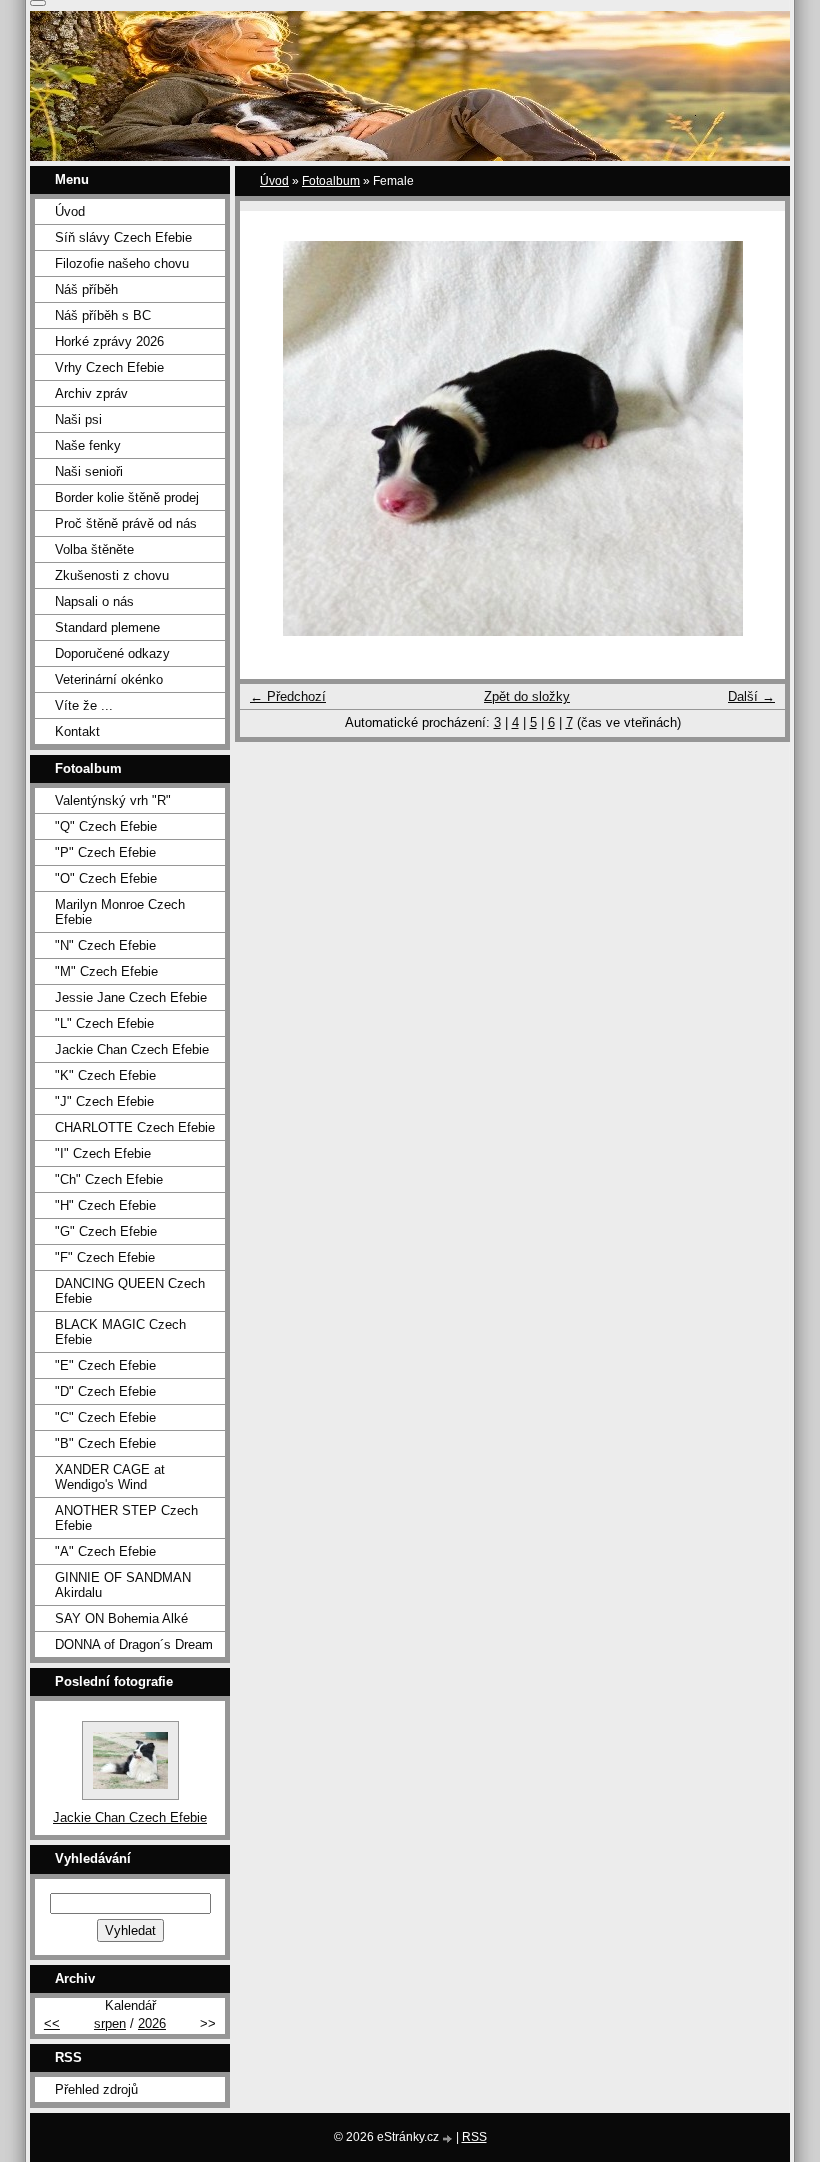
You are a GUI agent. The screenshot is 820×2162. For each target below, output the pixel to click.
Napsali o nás (94, 601)
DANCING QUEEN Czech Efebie (130, 1291)
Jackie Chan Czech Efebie (132, 1049)
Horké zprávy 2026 (109, 341)
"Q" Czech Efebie (106, 826)
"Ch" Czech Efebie (109, 1179)
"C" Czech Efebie (105, 1417)
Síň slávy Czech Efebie (123, 237)
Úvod (274, 181)
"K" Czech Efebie (105, 1075)
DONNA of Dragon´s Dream (134, 1644)
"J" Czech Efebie (104, 1101)
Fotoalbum (331, 181)
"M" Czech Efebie (106, 971)
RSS (474, 2137)
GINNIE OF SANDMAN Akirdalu (123, 1585)
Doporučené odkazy (112, 653)
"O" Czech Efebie (106, 878)
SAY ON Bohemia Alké (121, 1618)
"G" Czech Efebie (106, 1231)
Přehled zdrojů (96, 2089)
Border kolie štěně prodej (127, 497)
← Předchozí (288, 696)
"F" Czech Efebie (105, 1257)
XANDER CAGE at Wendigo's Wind (110, 1477)
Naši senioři (89, 471)
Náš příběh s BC (103, 315)
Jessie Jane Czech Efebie (131, 997)
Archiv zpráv (91, 393)
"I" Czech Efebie (103, 1153)
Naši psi (78, 419)
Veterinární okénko (109, 679)
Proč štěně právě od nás (126, 523)
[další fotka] (752, 438)
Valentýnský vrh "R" (113, 800)
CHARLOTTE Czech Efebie (135, 1127)
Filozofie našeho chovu (122, 263)
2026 (152, 2023)
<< (52, 2023)
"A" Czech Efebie (105, 1551)
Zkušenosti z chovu (112, 575)
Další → (751, 696)
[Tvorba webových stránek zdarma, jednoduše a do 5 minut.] (449, 2138)
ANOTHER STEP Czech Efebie (126, 1518)
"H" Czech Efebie (105, 1205)
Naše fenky (88, 445)
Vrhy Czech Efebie (109, 367)
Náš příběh (86, 289)
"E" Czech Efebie (105, 1365)
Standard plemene (107, 627)
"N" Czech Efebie (105, 945)
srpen (110, 2023)
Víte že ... (84, 705)
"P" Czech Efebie (105, 852)
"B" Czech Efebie (105, 1443)
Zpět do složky (527, 696)
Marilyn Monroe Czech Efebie (120, 912)
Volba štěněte (94, 549)
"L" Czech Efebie (104, 1023)
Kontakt (77, 731)
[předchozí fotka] (272, 438)
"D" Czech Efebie (105, 1391)
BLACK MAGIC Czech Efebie (120, 1332)
